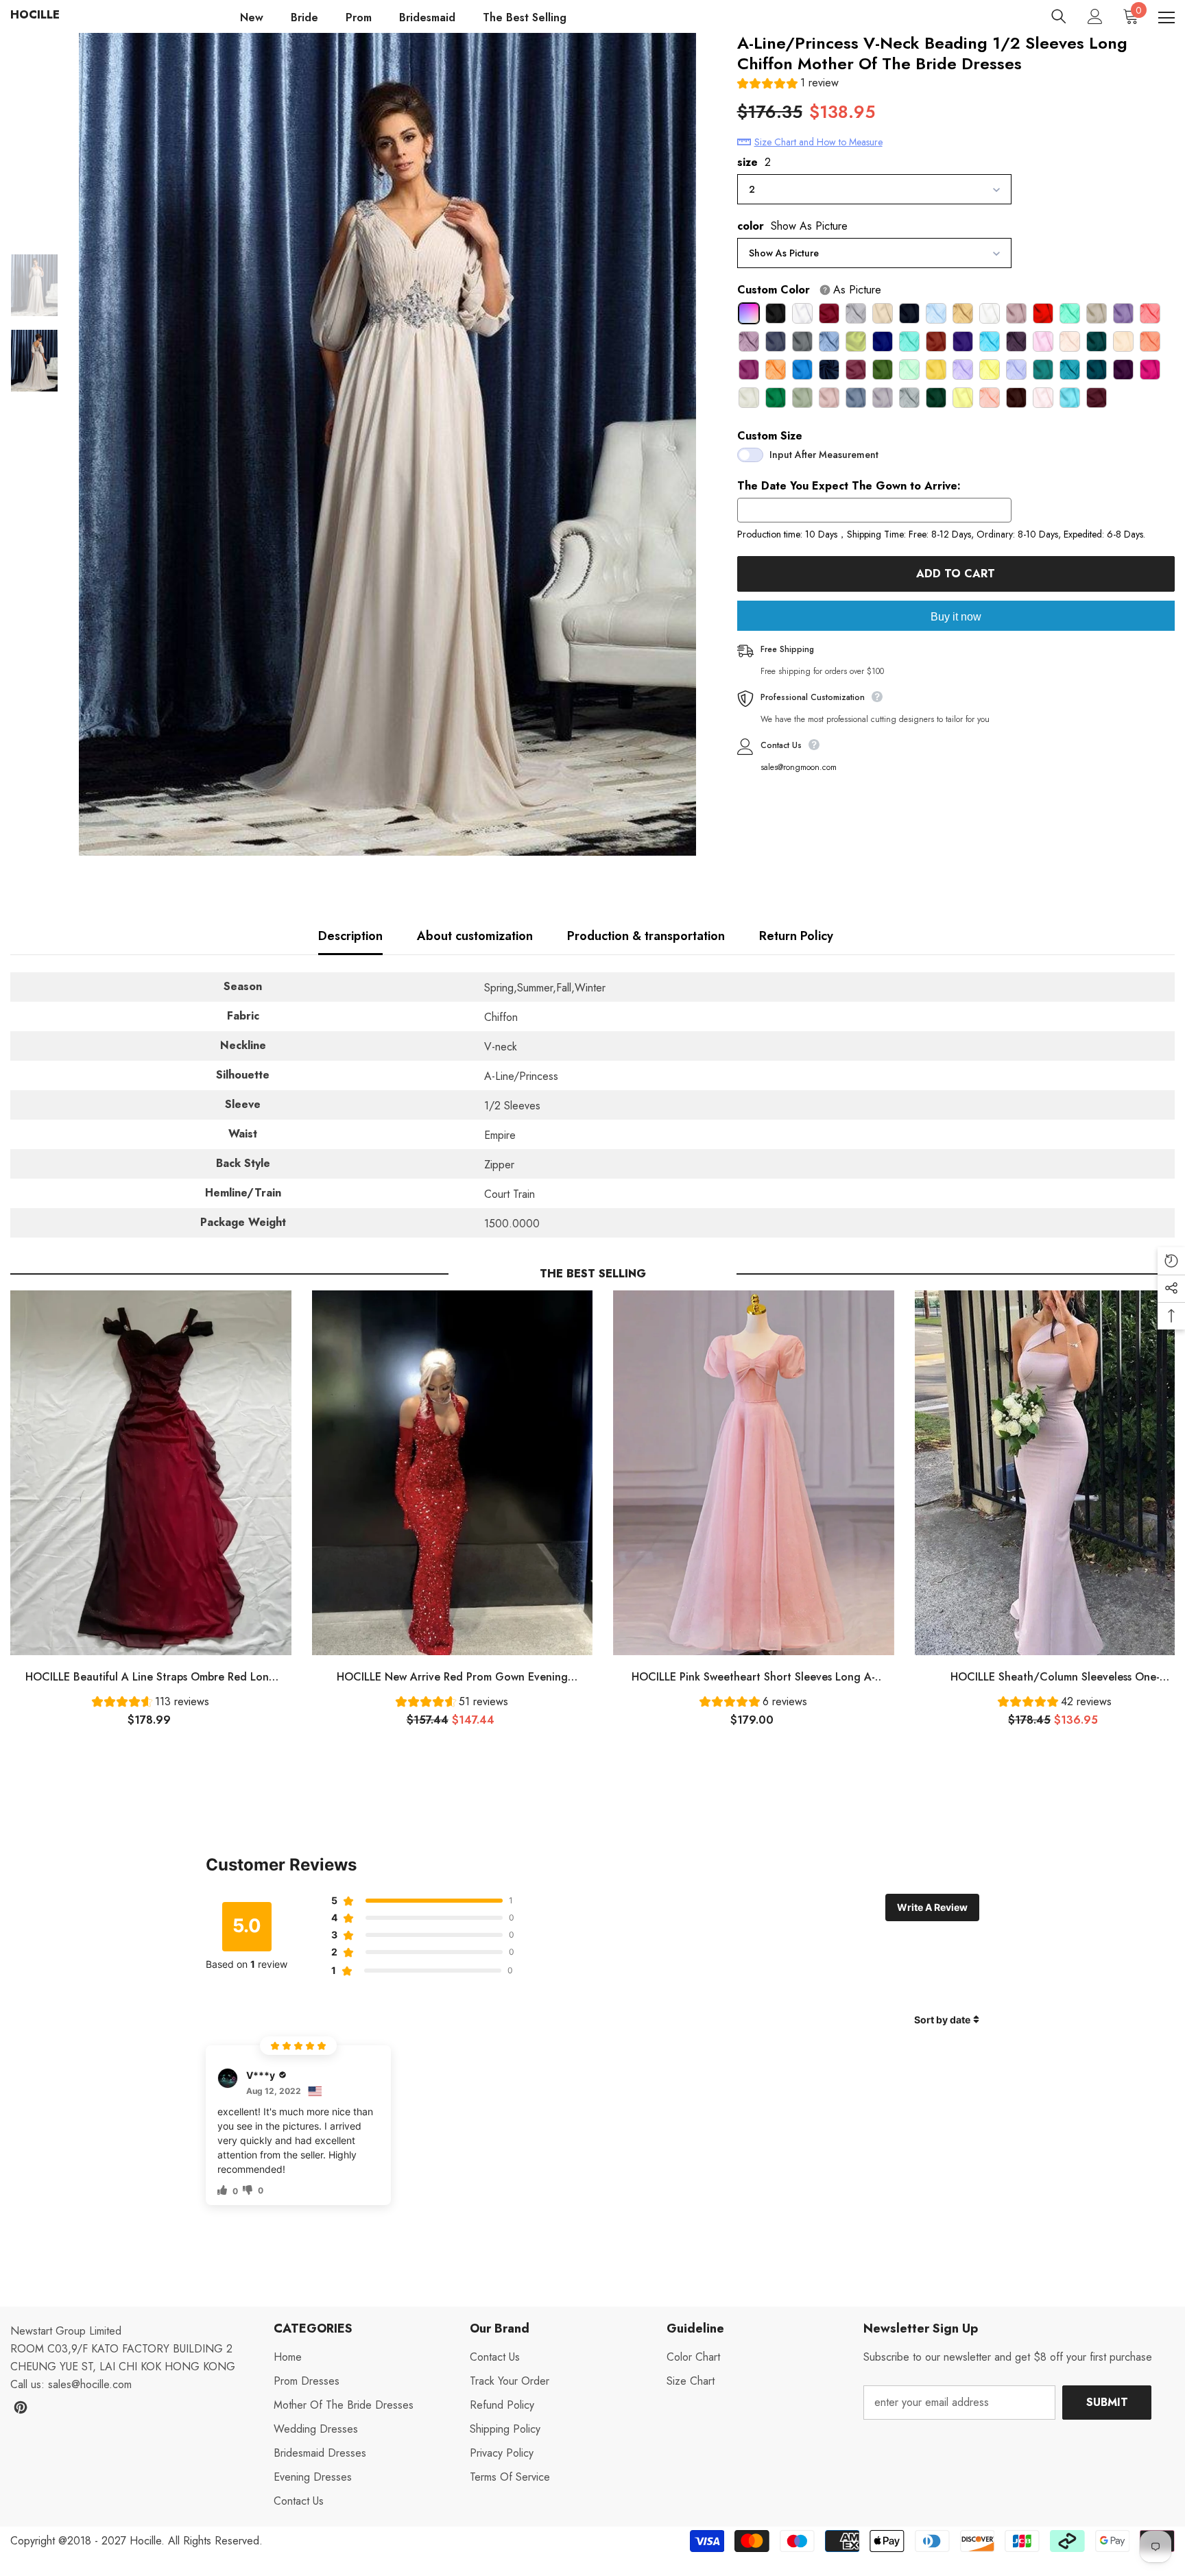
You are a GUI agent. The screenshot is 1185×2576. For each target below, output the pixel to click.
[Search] (1059, 16)
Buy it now (956, 617)
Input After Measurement (824, 455)
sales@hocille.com (90, 2384)
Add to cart (956, 574)
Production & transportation (646, 936)
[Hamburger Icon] (1166, 18)
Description (350, 936)
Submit (1107, 2402)
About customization (475, 936)
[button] (788, 85)
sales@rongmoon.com (799, 767)
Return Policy (796, 936)
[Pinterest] (21, 2407)
